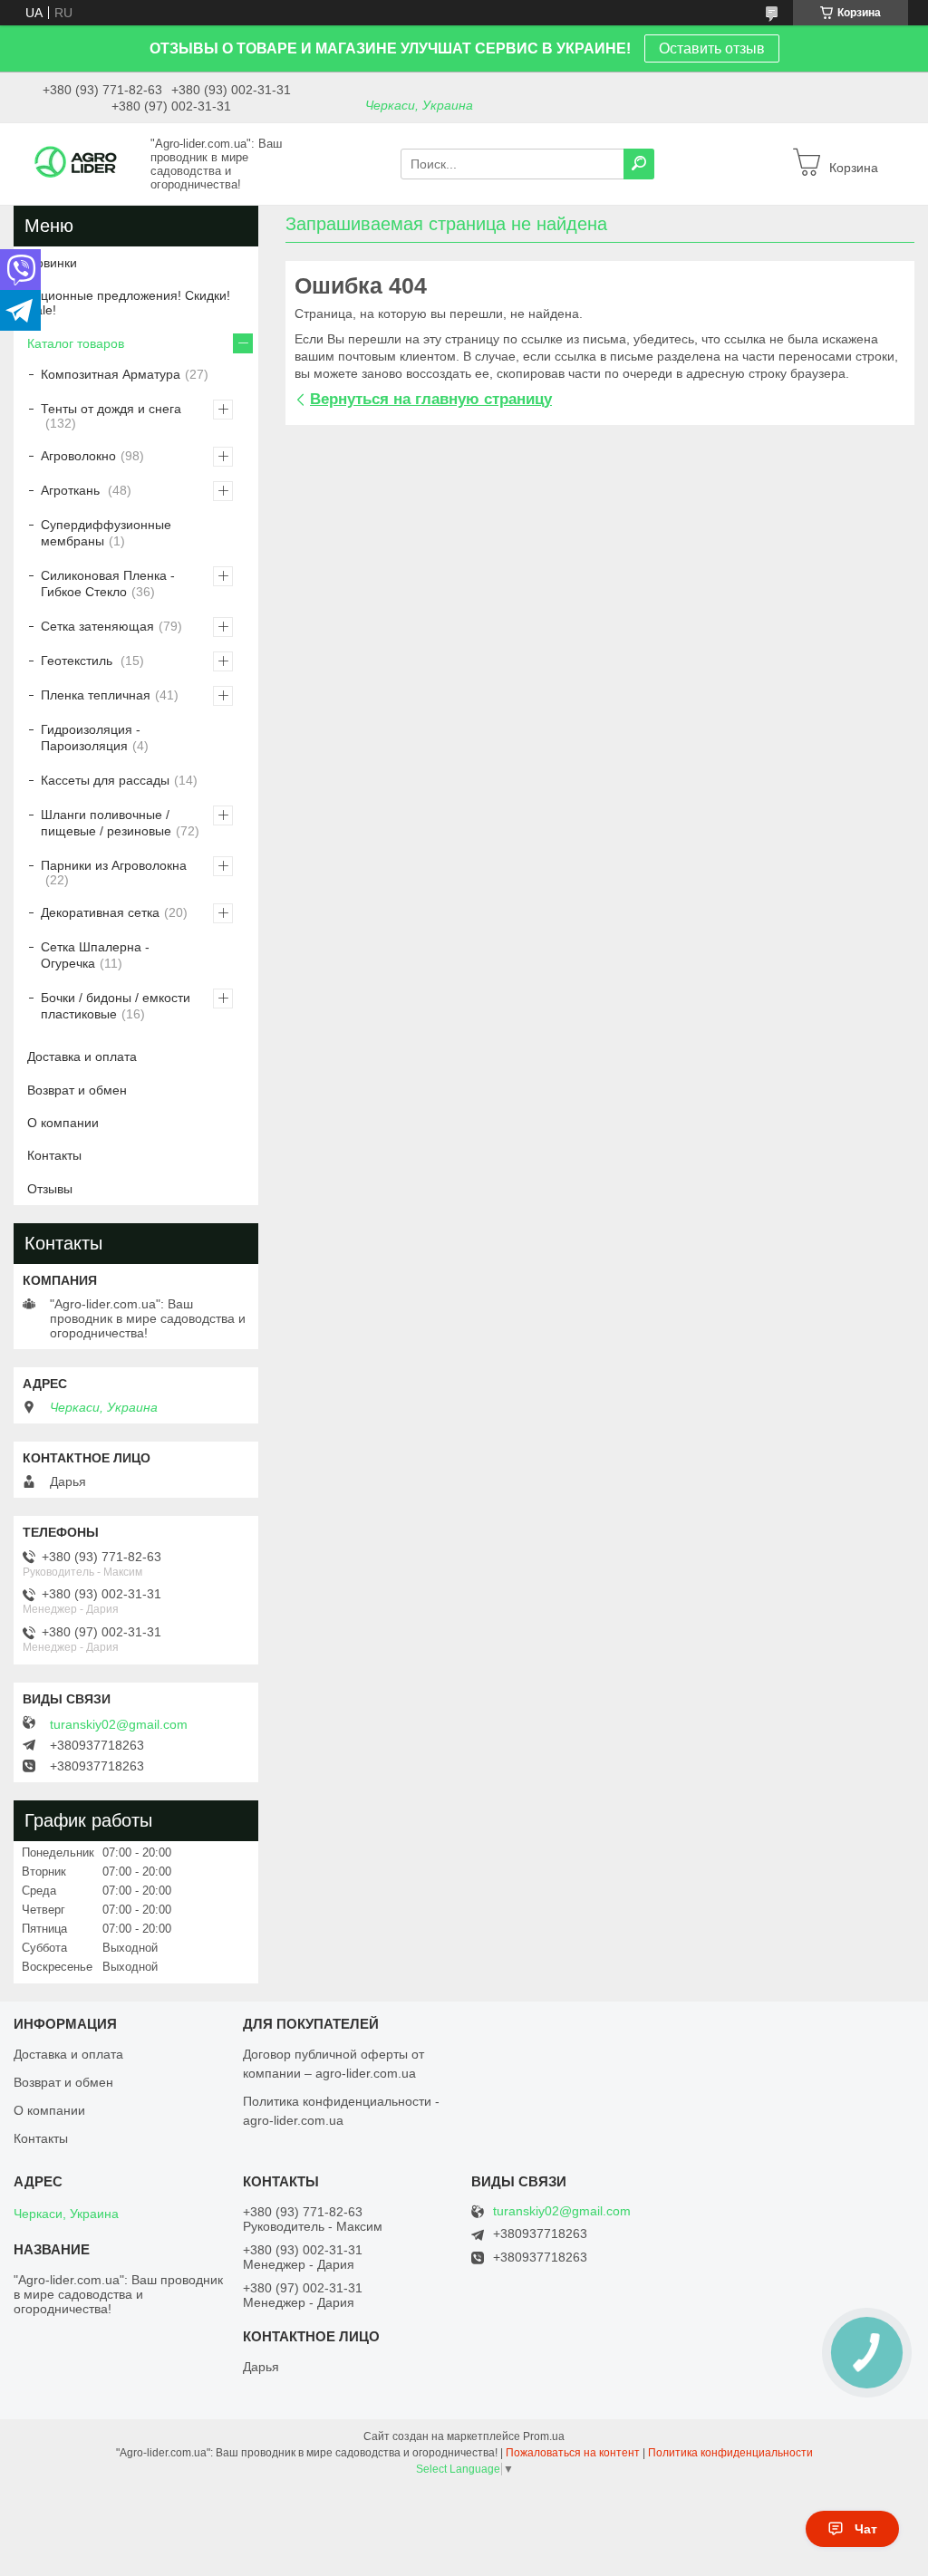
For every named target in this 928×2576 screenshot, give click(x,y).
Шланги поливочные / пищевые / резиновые (106, 823)
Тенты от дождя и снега (111, 409)
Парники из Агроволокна (114, 865)
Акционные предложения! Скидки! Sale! (129, 303)
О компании (63, 1123)
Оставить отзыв (712, 48)
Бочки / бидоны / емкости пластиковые (116, 1006)
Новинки (52, 263)
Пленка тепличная (96, 695)
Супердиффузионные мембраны (106, 533)
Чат (866, 2529)
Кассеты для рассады (105, 780)
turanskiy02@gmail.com (119, 1724)
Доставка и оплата (82, 1056)
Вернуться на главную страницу (431, 399)
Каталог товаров (76, 343)
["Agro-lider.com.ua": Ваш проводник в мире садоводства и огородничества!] (77, 163)
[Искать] (639, 164)
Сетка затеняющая (97, 626)
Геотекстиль (78, 661)
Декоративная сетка (100, 912)
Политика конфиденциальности (730, 2453)
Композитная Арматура (111, 374)
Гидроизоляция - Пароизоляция (91, 738)
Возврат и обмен (77, 1090)
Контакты (54, 1155)
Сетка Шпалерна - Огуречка (95, 955)
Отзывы (50, 1189)
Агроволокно (78, 456)
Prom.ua (544, 2436)
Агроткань (72, 490)
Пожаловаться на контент (573, 2453)
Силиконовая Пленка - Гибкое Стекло (108, 584)
